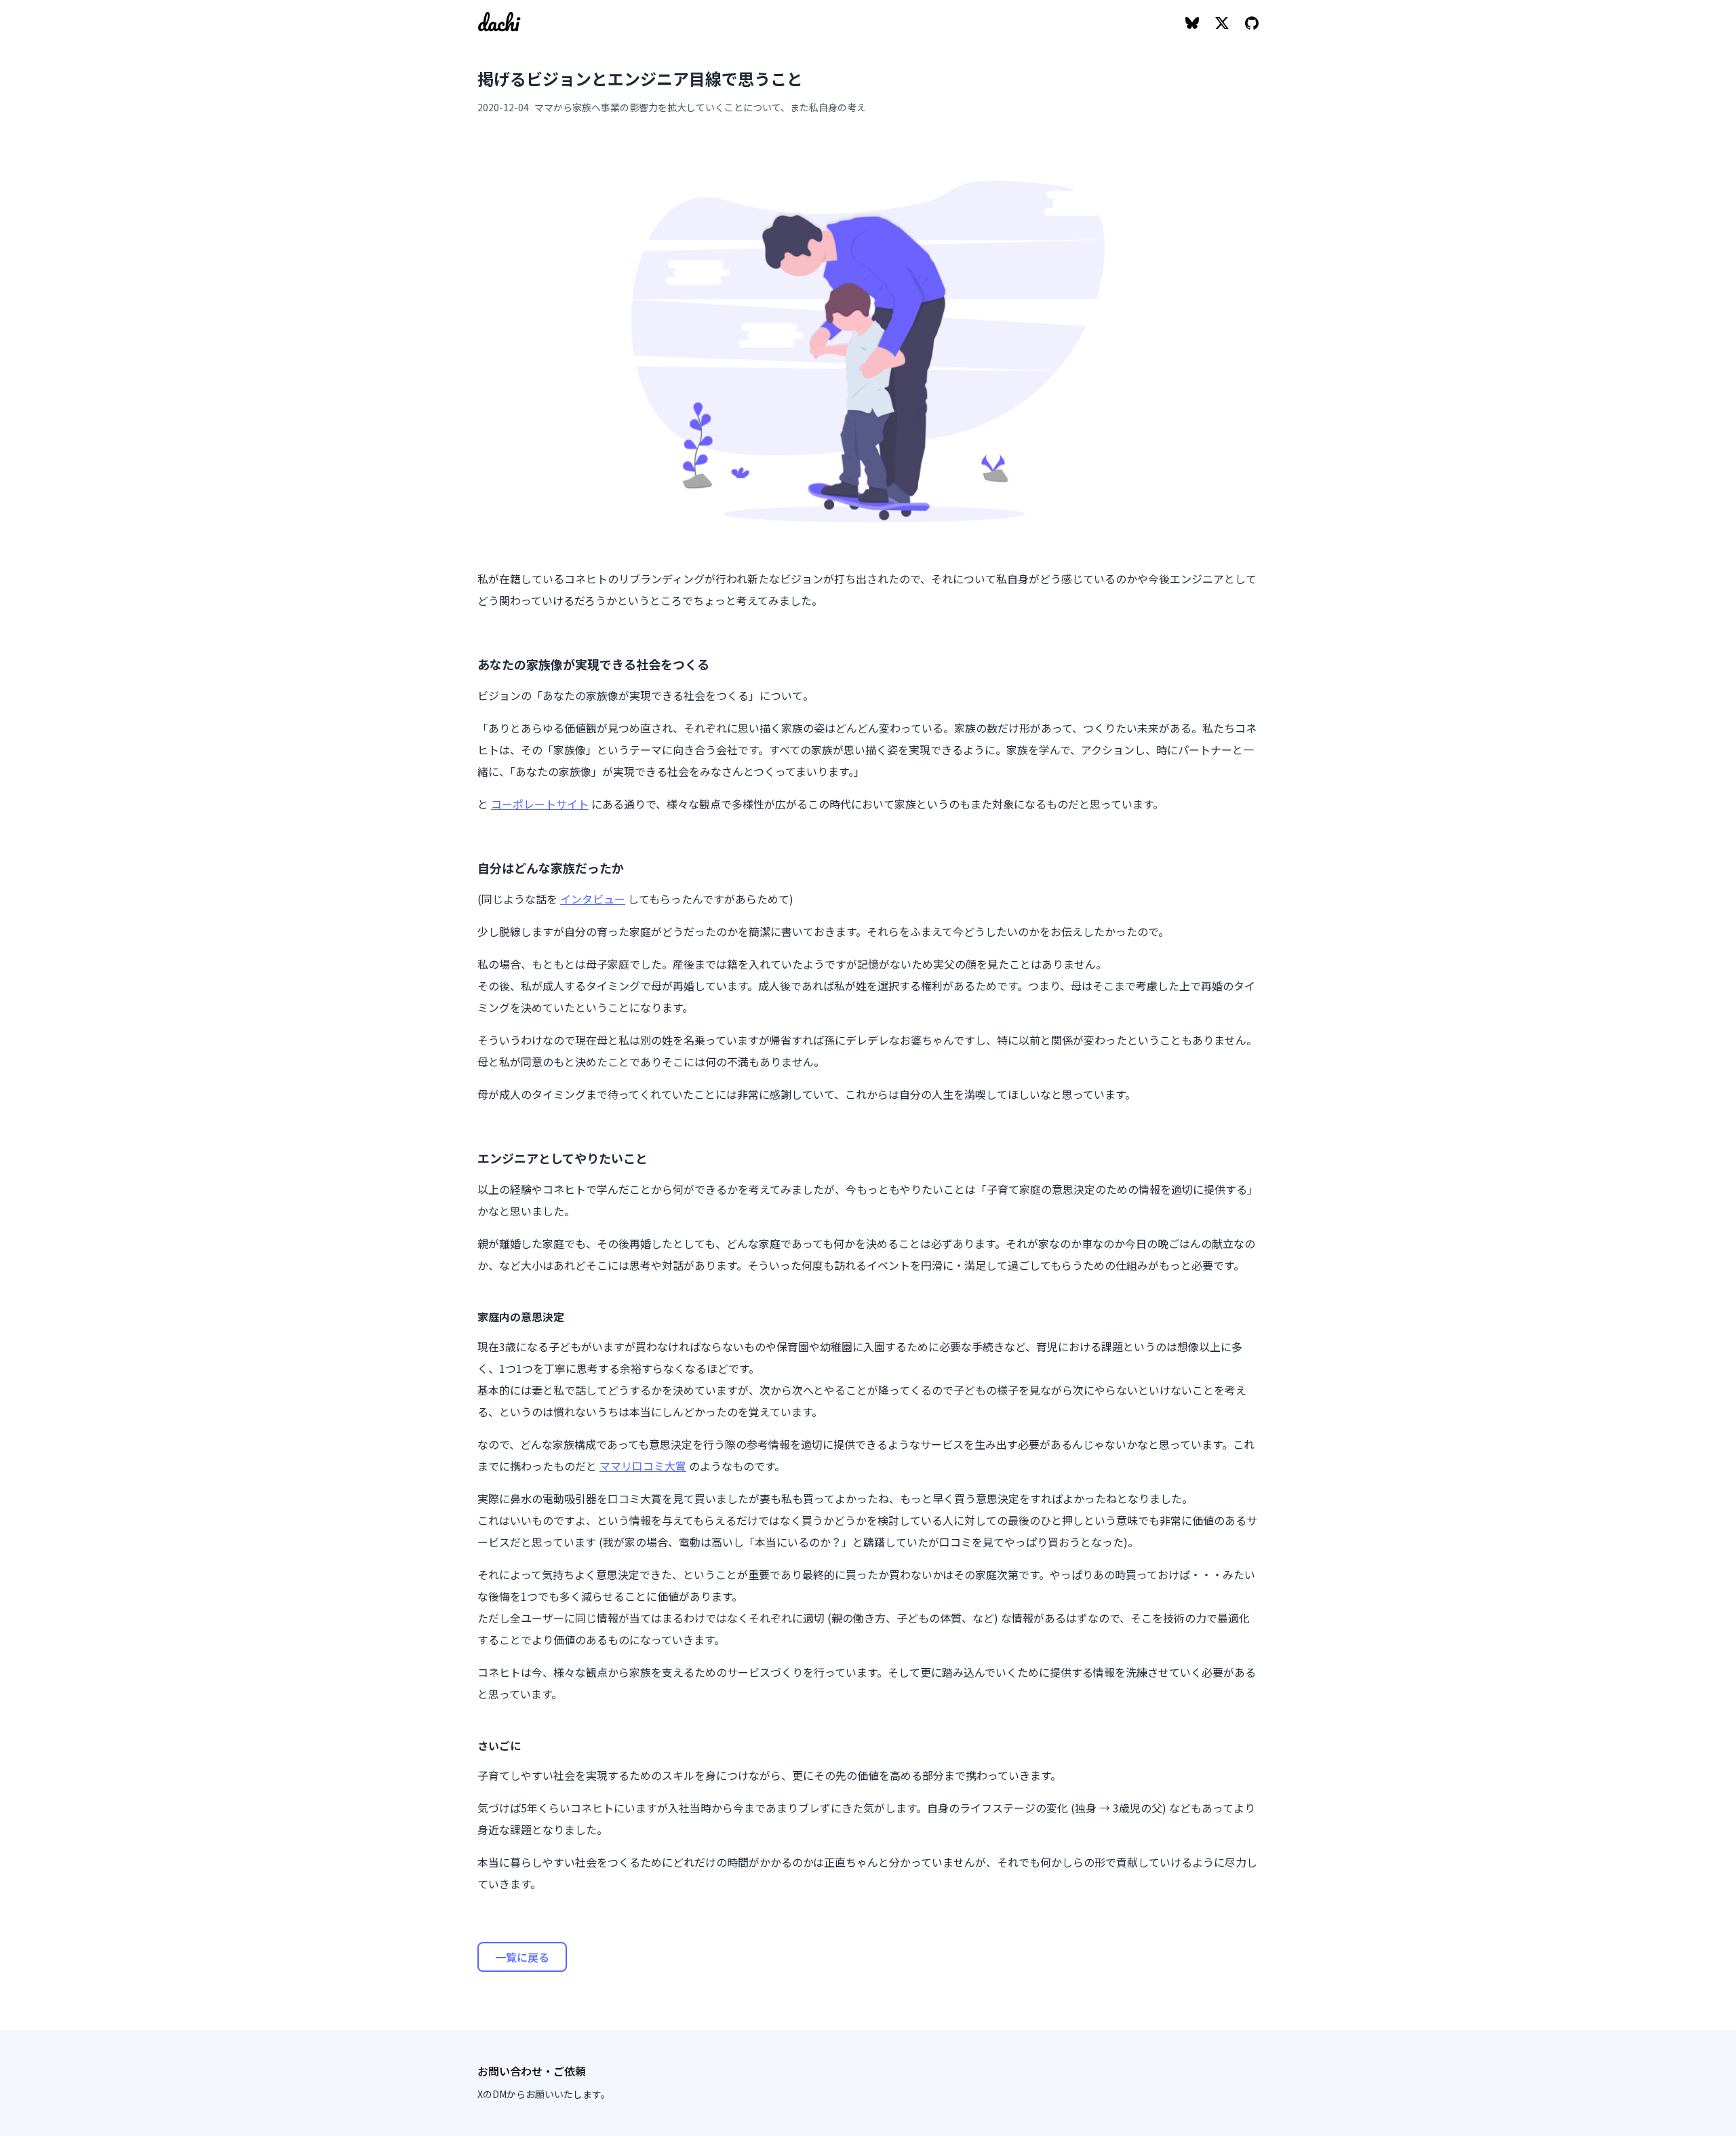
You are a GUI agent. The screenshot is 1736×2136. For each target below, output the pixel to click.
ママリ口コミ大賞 (643, 1466)
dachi (498, 23)
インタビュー (593, 899)
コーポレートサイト (540, 804)
